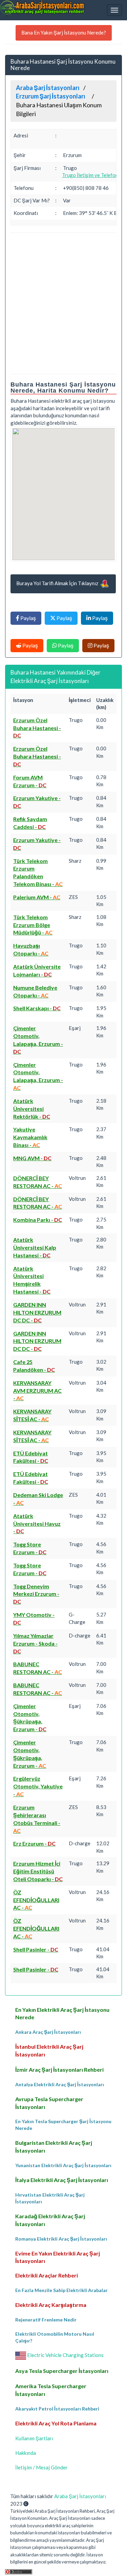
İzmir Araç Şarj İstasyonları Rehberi (59, 2069)
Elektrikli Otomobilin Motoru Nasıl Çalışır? (55, 2337)
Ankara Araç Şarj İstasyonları (48, 2032)
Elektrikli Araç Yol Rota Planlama (56, 2423)
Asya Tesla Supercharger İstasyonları (62, 2371)
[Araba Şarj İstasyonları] (42, 8)
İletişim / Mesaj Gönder (41, 2467)
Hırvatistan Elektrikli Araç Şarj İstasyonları (50, 2198)
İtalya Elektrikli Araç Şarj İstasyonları (62, 2180)
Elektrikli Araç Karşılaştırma (51, 2305)
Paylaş (28, 618)
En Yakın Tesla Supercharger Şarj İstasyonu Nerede (63, 2125)
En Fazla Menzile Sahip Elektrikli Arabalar (61, 2290)
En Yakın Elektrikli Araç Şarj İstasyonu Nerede (62, 2013)
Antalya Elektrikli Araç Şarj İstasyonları (60, 2084)
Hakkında (26, 2453)
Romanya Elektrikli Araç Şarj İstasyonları (61, 2239)
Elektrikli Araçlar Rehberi (47, 2275)
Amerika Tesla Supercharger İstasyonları (51, 2390)
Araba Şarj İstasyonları (80, 2496)
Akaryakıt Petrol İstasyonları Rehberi (57, 2409)
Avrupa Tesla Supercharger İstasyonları (49, 2103)
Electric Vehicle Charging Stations (65, 2355)
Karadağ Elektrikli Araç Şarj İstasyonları (50, 2220)
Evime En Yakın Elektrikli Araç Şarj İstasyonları (58, 2257)
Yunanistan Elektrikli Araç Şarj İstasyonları (63, 2165)
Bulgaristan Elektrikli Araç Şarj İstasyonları (54, 2146)
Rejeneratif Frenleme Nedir (46, 2320)
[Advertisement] (63, 303)
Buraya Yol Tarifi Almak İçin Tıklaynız (58, 583)
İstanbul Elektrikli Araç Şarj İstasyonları (49, 2050)
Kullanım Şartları (34, 2438)
